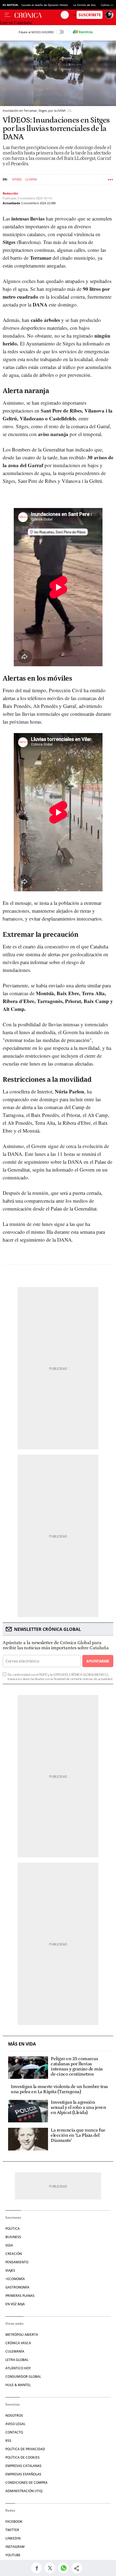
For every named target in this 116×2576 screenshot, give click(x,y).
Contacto (14, 2432)
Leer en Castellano (16, 23)
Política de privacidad (25, 2449)
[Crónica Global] (38, 15)
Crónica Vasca (18, 2343)
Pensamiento (17, 2262)
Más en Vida (22, 2044)
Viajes (10, 2270)
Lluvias (31, 179)
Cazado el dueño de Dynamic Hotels (45, 5)
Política (13, 2229)
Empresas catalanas (23, 2466)
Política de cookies (23, 2457)
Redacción (10, 193)
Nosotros (14, 2415)
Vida (9, 2245)
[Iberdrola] (83, 32)
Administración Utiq (24, 2491)
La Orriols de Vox (84, 5)
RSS (8, 2441)
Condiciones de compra (26, 2483)
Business (13, 2237)
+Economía (15, 2279)
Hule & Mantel (18, 2385)
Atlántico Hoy (18, 2368)
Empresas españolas (23, 2474)
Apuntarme (98, 1661)
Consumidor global (23, 2377)
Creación (14, 2254)
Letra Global (17, 2360)
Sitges (17, 179)
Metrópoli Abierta (22, 2335)
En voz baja (15, 2304)
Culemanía (15, 2351)
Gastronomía (17, 2287)
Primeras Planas (20, 2296)
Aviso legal (15, 2424)
